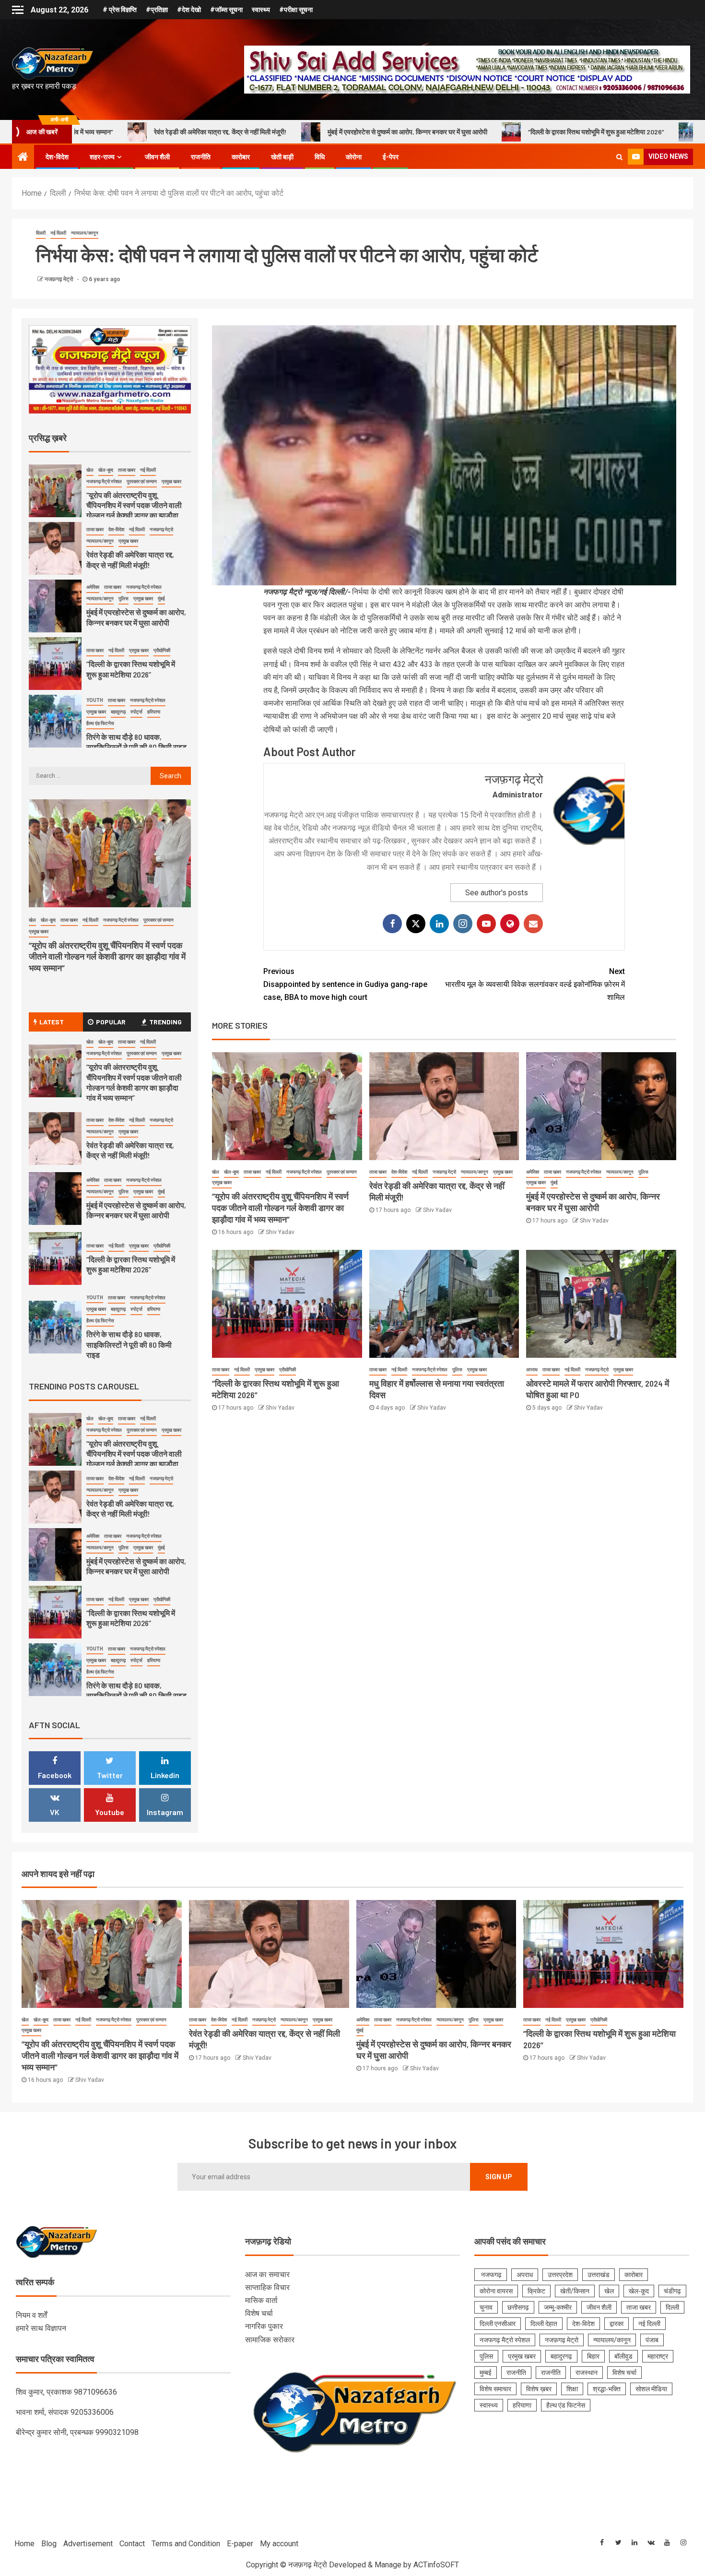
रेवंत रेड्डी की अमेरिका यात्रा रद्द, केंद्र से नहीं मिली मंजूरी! (130, 1150)
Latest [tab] (52, 1022)
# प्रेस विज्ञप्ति (120, 10)
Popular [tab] (111, 1022)
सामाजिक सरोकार (270, 2340)
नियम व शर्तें (31, 2315)
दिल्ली (41, 233)
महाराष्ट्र (658, 2356)
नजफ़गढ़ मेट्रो (60, 279)
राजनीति (201, 157)
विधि (320, 157)
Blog (49, 2544)
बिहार (593, 2356)
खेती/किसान (575, 2291)
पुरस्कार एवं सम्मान (342, 1172)
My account (279, 2544)
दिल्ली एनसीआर (498, 2324)
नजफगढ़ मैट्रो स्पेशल (304, 1172)
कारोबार (241, 157)
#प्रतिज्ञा (157, 10)
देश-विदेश (57, 157)
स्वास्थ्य (261, 10)
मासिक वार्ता (261, 2300)
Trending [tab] (165, 1022)
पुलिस (643, 1172)
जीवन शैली (157, 157)
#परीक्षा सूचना (296, 10)
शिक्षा (572, 2389)
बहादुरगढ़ (118, 662)
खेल (216, 1172)
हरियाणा (154, 662)
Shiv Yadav (280, 1232)
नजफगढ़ (491, 2275)
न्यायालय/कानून (85, 233)
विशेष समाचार (495, 2389)
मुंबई (554, 1182)
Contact (132, 2544)
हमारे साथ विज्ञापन (41, 2328)
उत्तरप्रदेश (560, 2275)
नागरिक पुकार (264, 2326)
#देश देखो (189, 10)
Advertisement (88, 2544)
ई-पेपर (391, 157)
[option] (110, 501)
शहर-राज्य (102, 157)
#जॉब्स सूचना (226, 10)
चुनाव (486, 2307)
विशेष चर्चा (259, 2313)
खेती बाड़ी (282, 157)
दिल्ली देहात (544, 2324)
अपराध (532, 1370)
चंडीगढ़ (672, 2291)
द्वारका (617, 2324)
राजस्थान (587, 2373)
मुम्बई (486, 2373)
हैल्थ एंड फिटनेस (100, 673)
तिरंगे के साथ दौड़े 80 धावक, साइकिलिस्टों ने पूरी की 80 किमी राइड (136, 692)
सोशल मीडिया (651, 2389)
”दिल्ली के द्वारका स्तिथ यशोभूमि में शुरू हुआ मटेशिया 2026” (437, 132)
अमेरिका (533, 1172)
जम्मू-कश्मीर (558, 2307)
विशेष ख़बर (539, 2389)
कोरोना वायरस (496, 2291)
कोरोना (354, 157)
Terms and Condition (186, 2544)
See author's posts (497, 893)
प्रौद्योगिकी (288, 1370)
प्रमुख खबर (222, 1182)
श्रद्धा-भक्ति (607, 2389)
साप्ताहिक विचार (267, 2287)
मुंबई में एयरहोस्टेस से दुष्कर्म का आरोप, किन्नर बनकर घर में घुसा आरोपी (249, 132)
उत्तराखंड (599, 2275)
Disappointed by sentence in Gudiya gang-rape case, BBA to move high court (345, 984)
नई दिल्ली (58, 233)
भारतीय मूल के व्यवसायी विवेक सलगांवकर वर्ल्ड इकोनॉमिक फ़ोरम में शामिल (535, 984)
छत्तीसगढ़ (518, 2307)
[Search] (619, 157)
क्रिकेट (536, 2291)
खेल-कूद (231, 1172)
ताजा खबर (252, 1172)
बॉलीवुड (623, 2356)
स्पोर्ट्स (136, 662)
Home (24, 2544)
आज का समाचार (267, 2274)
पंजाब (652, 2340)
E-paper (240, 2544)
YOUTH (95, 650)
